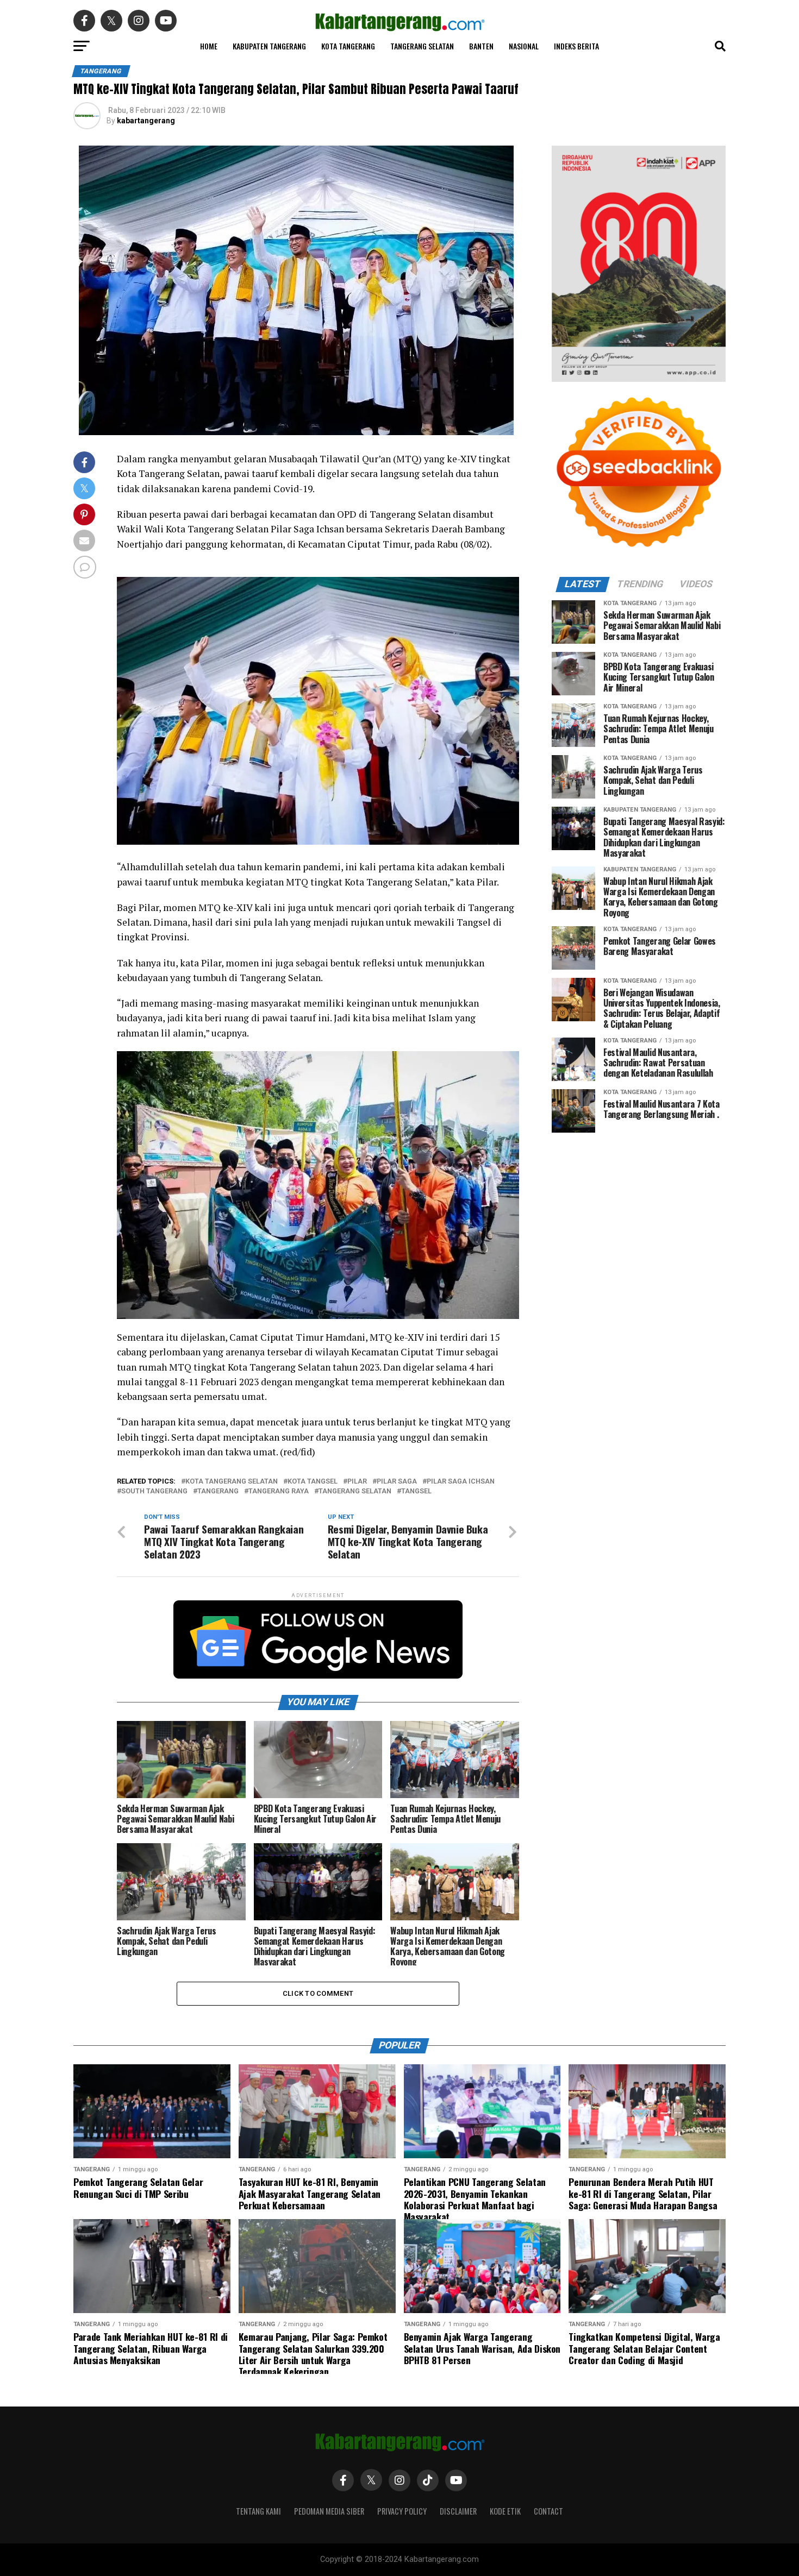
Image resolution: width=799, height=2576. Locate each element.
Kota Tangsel (313, 1482)
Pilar (357, 1482)
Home (209, 46)
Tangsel (416, 1491)
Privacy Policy (402, 2511)
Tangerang (218, 1491)
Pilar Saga (397, 1482)
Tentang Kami (258, 2511)
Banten (481, 46)
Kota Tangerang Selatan (232, 1482)
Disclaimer (458, 2511)
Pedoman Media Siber (329, 2511)
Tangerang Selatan (422, 46)
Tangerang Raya (279, 1491)
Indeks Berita (576, 46)
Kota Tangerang (348, 46)
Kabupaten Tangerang (269, 46)
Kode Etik (505, 2511)
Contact (548, 2511)
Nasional (524, 46)
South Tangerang (154, 1491)
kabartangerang (146, 121)
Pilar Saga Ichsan (461, 1482)
